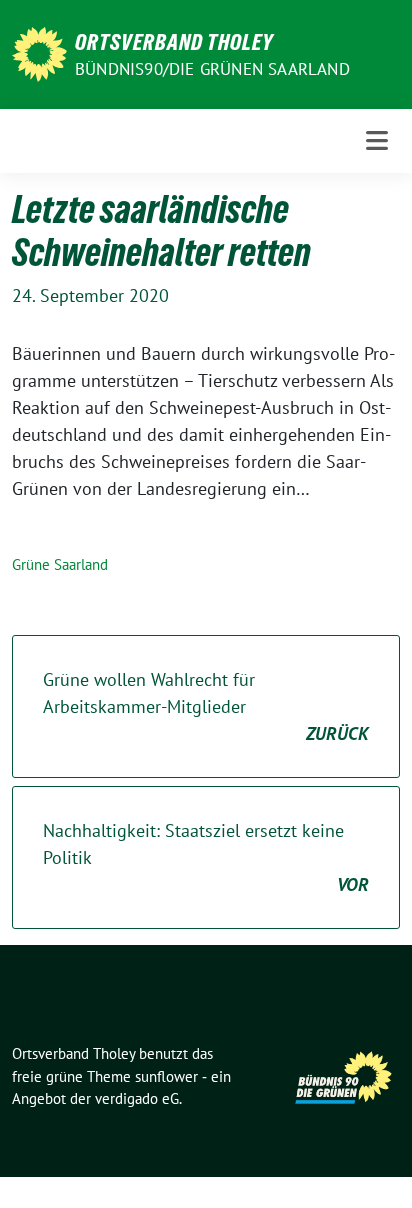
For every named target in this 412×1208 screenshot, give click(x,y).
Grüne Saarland (60, 564)
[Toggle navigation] (377, 140)
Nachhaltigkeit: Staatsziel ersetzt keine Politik (206, 857)
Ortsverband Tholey (174, 42)
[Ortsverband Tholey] (39, 52)
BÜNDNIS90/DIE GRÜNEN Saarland (212, 69)
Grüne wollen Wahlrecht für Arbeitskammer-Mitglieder (206, 706)
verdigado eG (137, 1098)
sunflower (166, 1076)
